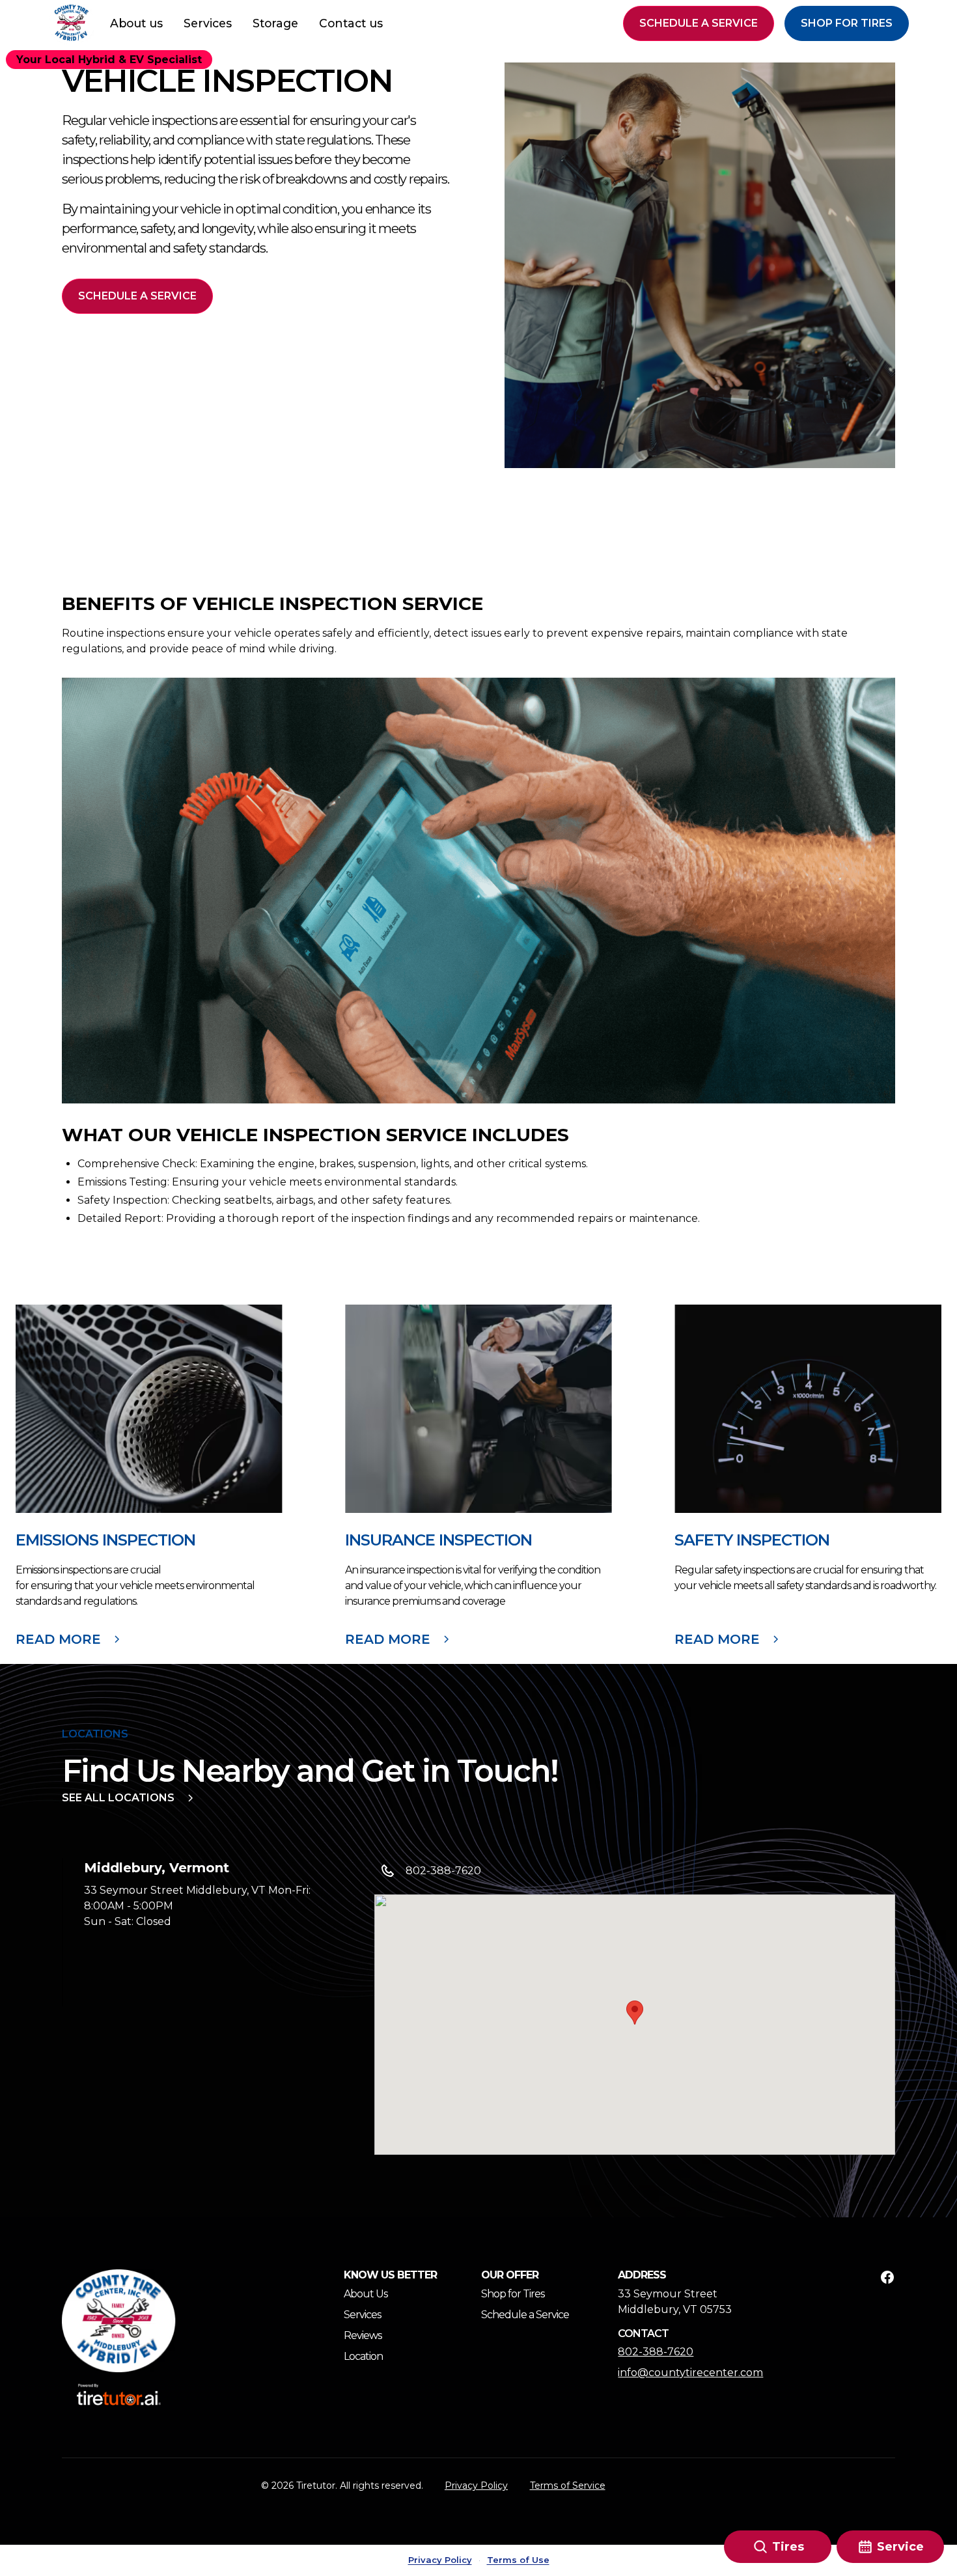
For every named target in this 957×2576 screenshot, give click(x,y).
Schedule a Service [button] (699, 23)
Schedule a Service (137, 296)
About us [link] (136, 23)
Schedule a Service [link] (525, 2315)
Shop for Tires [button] (847, 23)
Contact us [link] (351, 23)
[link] (119, 2321)
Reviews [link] (363, 2335)
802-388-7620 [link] (656, 2352)
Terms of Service (568, 2486)
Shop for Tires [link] (513, 2294)
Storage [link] (275, 23)
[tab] (192, 1932)
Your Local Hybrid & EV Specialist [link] (109, 60)
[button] (72, 23)
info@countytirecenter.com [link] (680, 2373)
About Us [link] (366, 2294)
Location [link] (363, 2356)
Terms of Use (518, 2560)
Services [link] (208, 23)
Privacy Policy (476, 2486)
